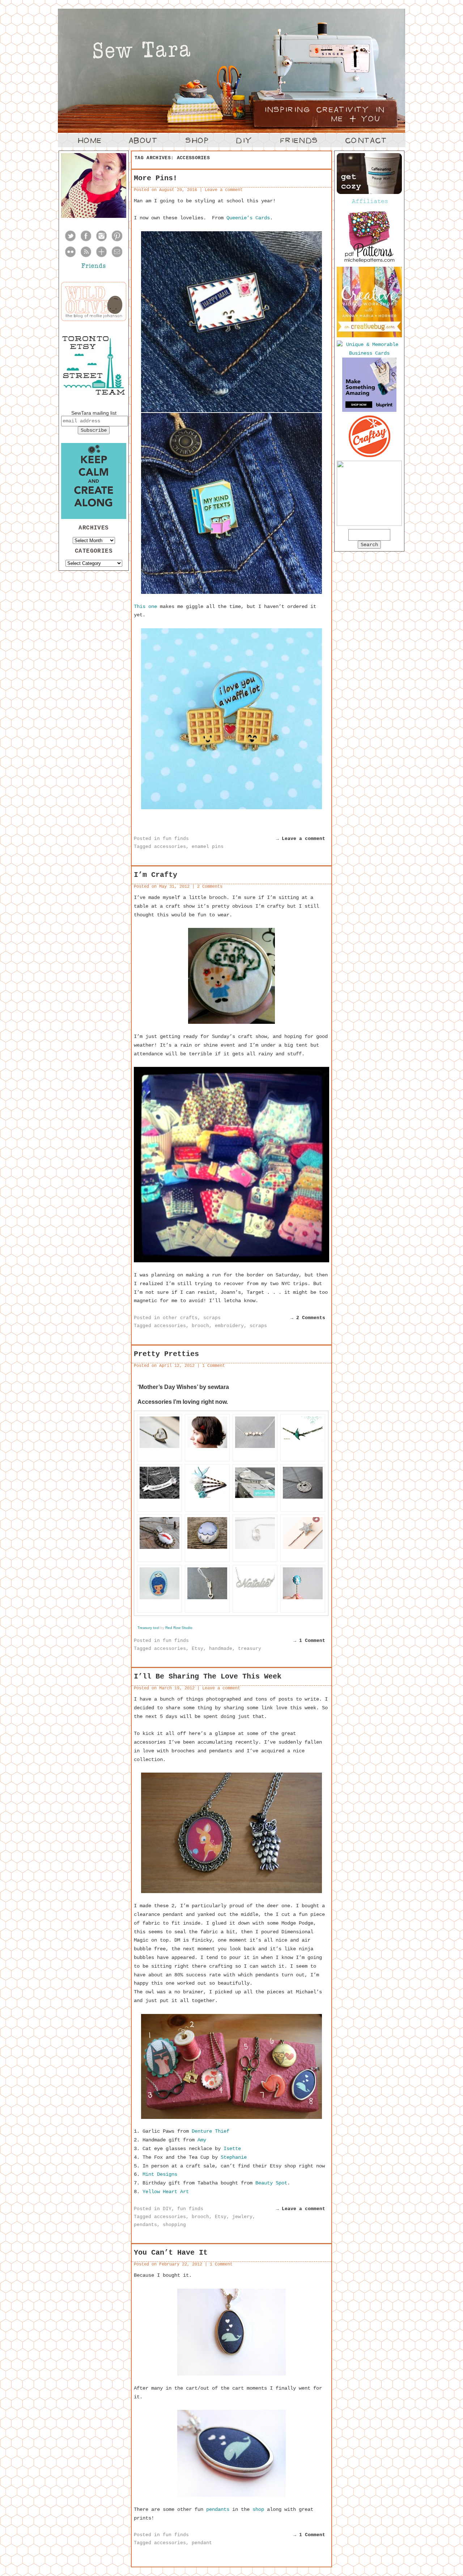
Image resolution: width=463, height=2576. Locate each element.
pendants (145, 2225)
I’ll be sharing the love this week (208, 1676)
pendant (202, 2543)
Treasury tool (149, 1628)
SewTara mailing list (94, 413)
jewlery (242, 2217)
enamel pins (208, 847)
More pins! (156, 178)
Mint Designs (160, 2174)
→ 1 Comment (309, 1641)
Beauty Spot (271, 2183)
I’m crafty (156, 875)
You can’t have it (171, 2253)
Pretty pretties (166, 1354)
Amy (202, 2140)
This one (145, 607)
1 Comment (214, 1366)
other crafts (180, 1318)
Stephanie (234, 2157)
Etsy (197, 1649)
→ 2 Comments (308, 1318)
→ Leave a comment (301, 839)
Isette (232, 2149)
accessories (170, 847)
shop (258, 2509)
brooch (200, 1326)
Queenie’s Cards (248, 218)
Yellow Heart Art (164, 2192)
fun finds (176, 839)
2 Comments (210, 887)
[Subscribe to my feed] (86, 257)
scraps (212, 1318)
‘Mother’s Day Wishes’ (168, 1387)
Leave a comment (224, 190)
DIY (167, 2209)
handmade (221, 1649)
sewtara (218, 1387)
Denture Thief (211, 2131)
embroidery (229, 1326)
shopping (174, 2225)
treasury (250, 1649)
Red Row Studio (179, 1628)
